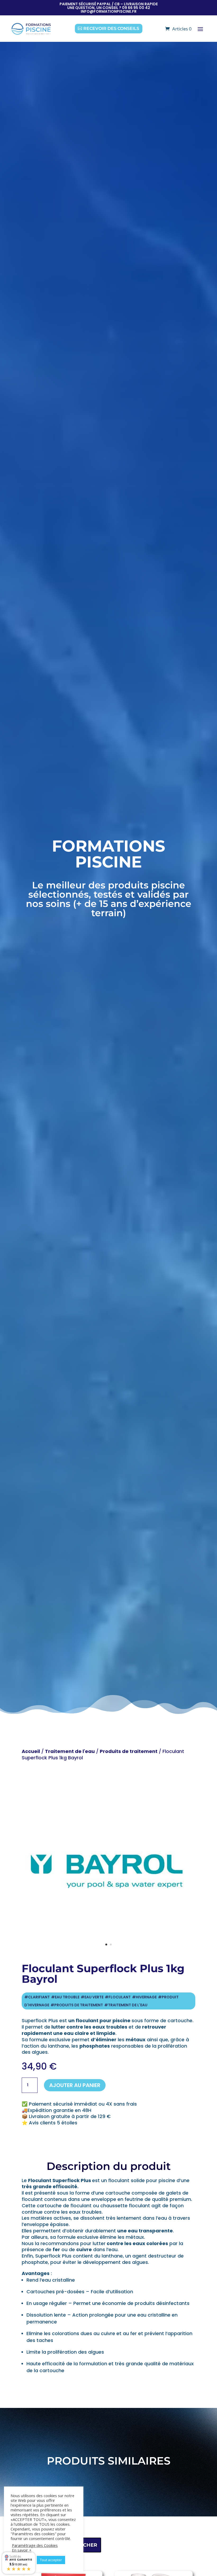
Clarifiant (39, 1997)
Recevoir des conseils (111, 28)
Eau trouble (67, 1997)
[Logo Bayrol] (108, 1954)
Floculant (120, 1997)
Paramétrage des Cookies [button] (35, 2545)
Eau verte (94, 1997)
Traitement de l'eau (70, 1751)
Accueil (31, 1751)
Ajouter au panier (75, 2085)
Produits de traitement (129, 1751)
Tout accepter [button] (51, 2560)
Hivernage (146, 1997)
